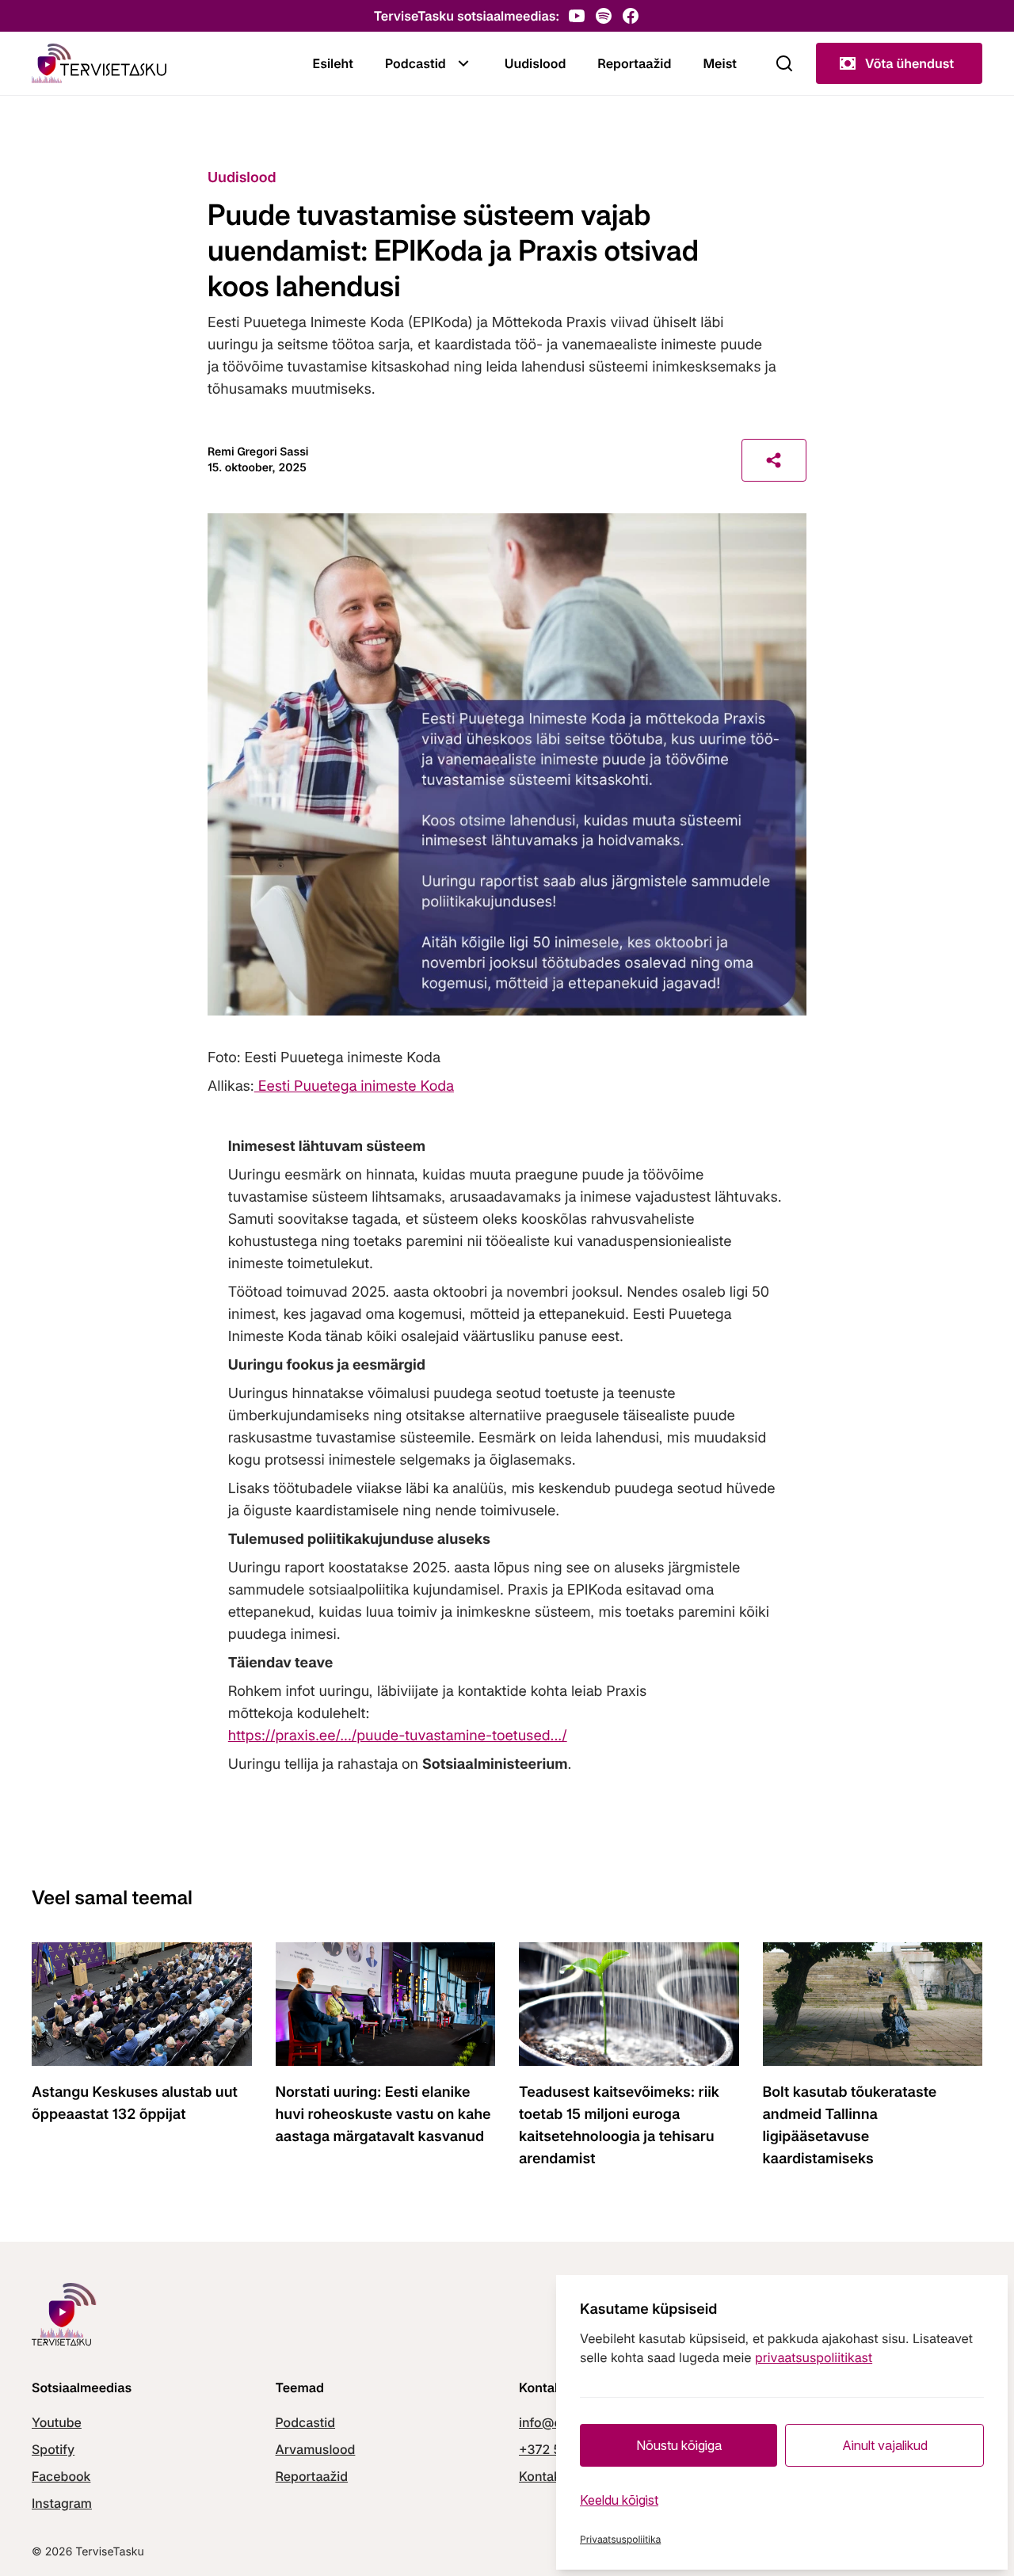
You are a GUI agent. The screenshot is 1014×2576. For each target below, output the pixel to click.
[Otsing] (784, 63)
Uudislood (536, 63)
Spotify (53, 2449)
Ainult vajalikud (885, 2445)
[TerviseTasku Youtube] (577, 16)
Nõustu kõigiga (679, 2445)
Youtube (57, 2422)
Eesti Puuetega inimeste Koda (354, 1086)
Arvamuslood (316, 2449)
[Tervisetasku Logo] (99, 63)
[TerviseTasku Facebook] (631, 16)
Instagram (62, 2503)
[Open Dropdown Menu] (463, 63)
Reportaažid (634, 63)
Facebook (61, 2476)
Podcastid (416, 63)
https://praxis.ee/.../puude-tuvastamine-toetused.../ (398, 1736)
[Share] (774, 460)
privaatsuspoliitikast (814, 2357)
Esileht (333, 63)
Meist (720, 63)
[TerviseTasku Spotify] (604, 16)
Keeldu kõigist (619, 2500)
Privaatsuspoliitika (620, 2539)
